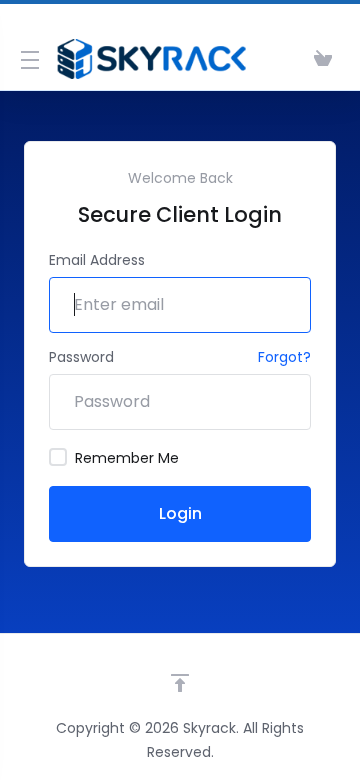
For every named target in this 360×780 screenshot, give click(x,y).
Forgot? (284, 357)
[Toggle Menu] (24, 59)
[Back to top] (180, 683)
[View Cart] (323, 59)
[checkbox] (58, 457)
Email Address (97, 260)
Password (81, 357)
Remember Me (127, 458)
